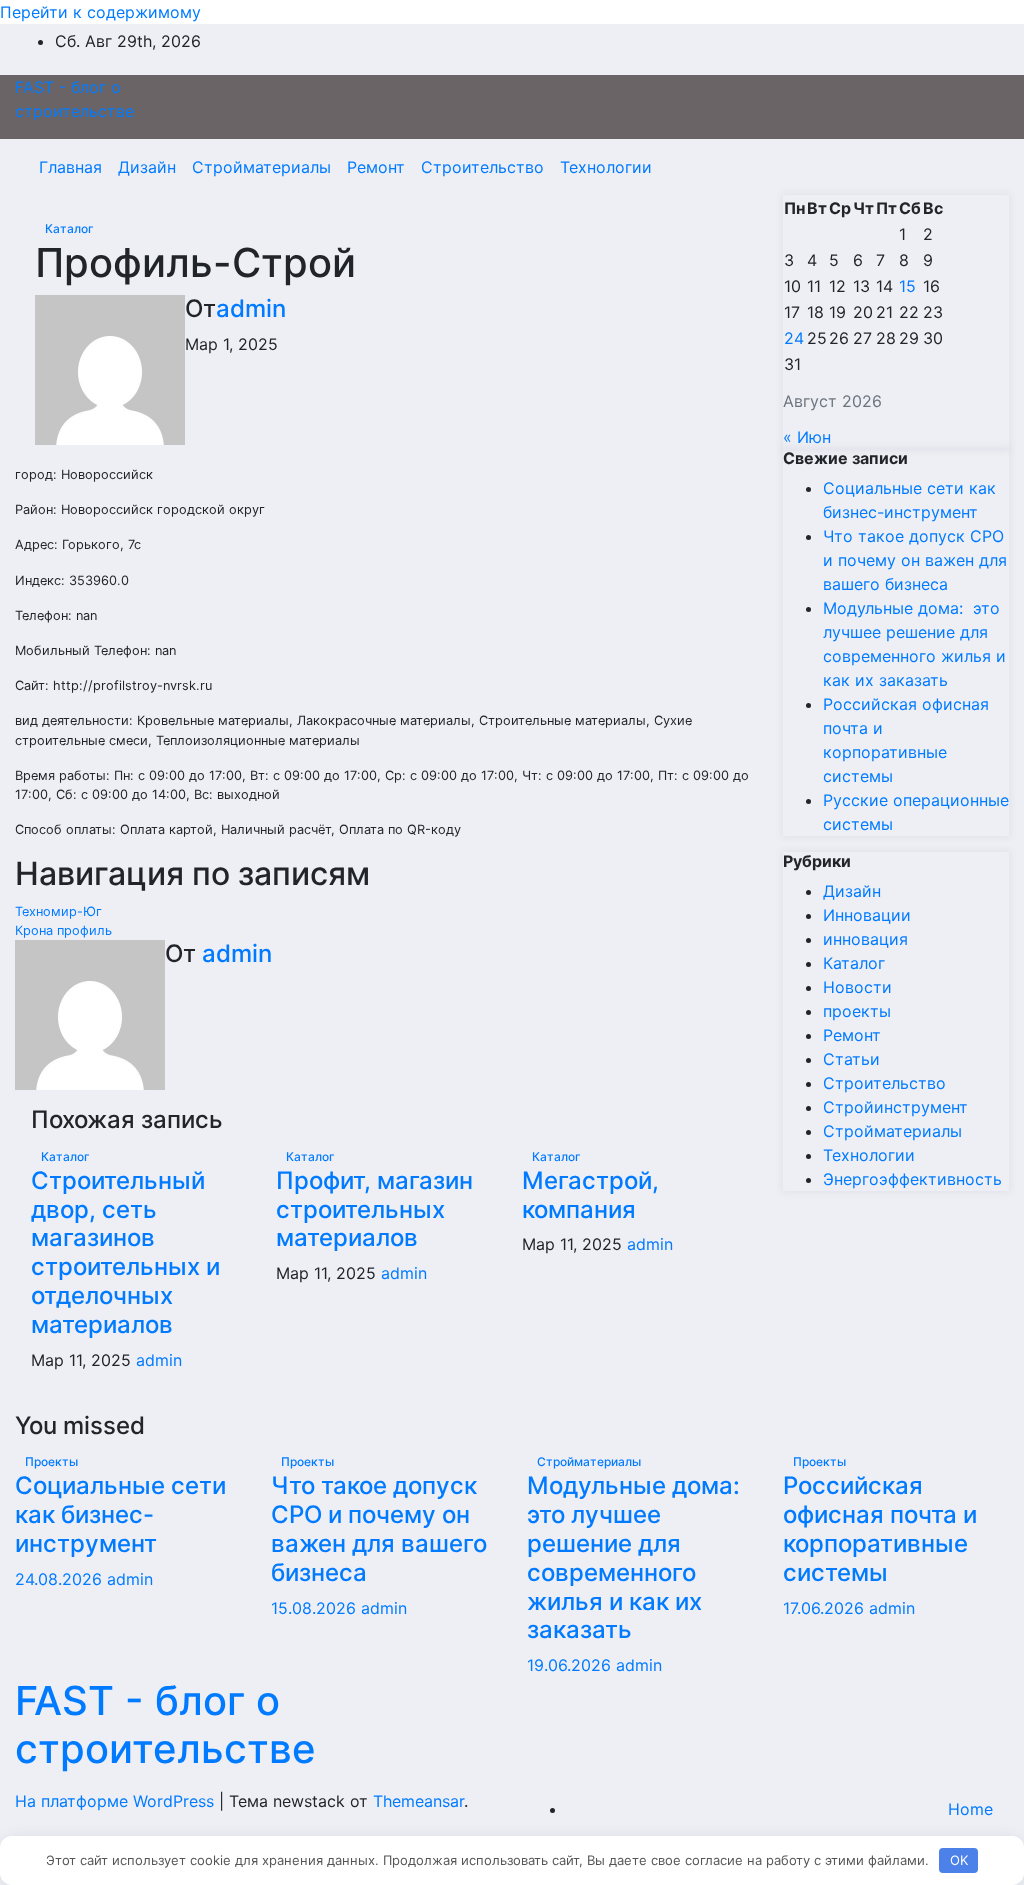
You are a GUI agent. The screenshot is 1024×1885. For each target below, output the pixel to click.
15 (907, 286)
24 (794, 338)
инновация (865, 939)
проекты (857, 1011)
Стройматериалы (261, 167)
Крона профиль (63, 930)
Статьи (851, 1059)
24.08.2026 (61, 1579)
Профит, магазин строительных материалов (374, 1209)
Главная (70, 167)
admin (251, 308)
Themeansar (418, 1801)
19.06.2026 (571, 1665)
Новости (857, 987)
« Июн (807, 437)
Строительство (482, 167)
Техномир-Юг (58, 911)
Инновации (867, 915)
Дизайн (147, 167)
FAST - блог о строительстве (165, 1724)
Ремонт (376, 167)
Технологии (606, 167)
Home (970, 1809)
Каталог (69, 228)
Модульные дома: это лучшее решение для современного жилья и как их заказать (636, 1557)
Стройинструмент (895, 1107)
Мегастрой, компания (590, 1195)
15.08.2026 (316, 1608)
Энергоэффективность (912, 1179)
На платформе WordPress (117, 1801)
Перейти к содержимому (100, 12)
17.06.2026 (826, 1608)
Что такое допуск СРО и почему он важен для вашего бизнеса (915, 560)
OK (959, 1860)
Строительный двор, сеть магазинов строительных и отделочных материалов (125, 1252)
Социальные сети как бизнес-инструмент (120, 1514)
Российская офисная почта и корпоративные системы (880, 1528)
